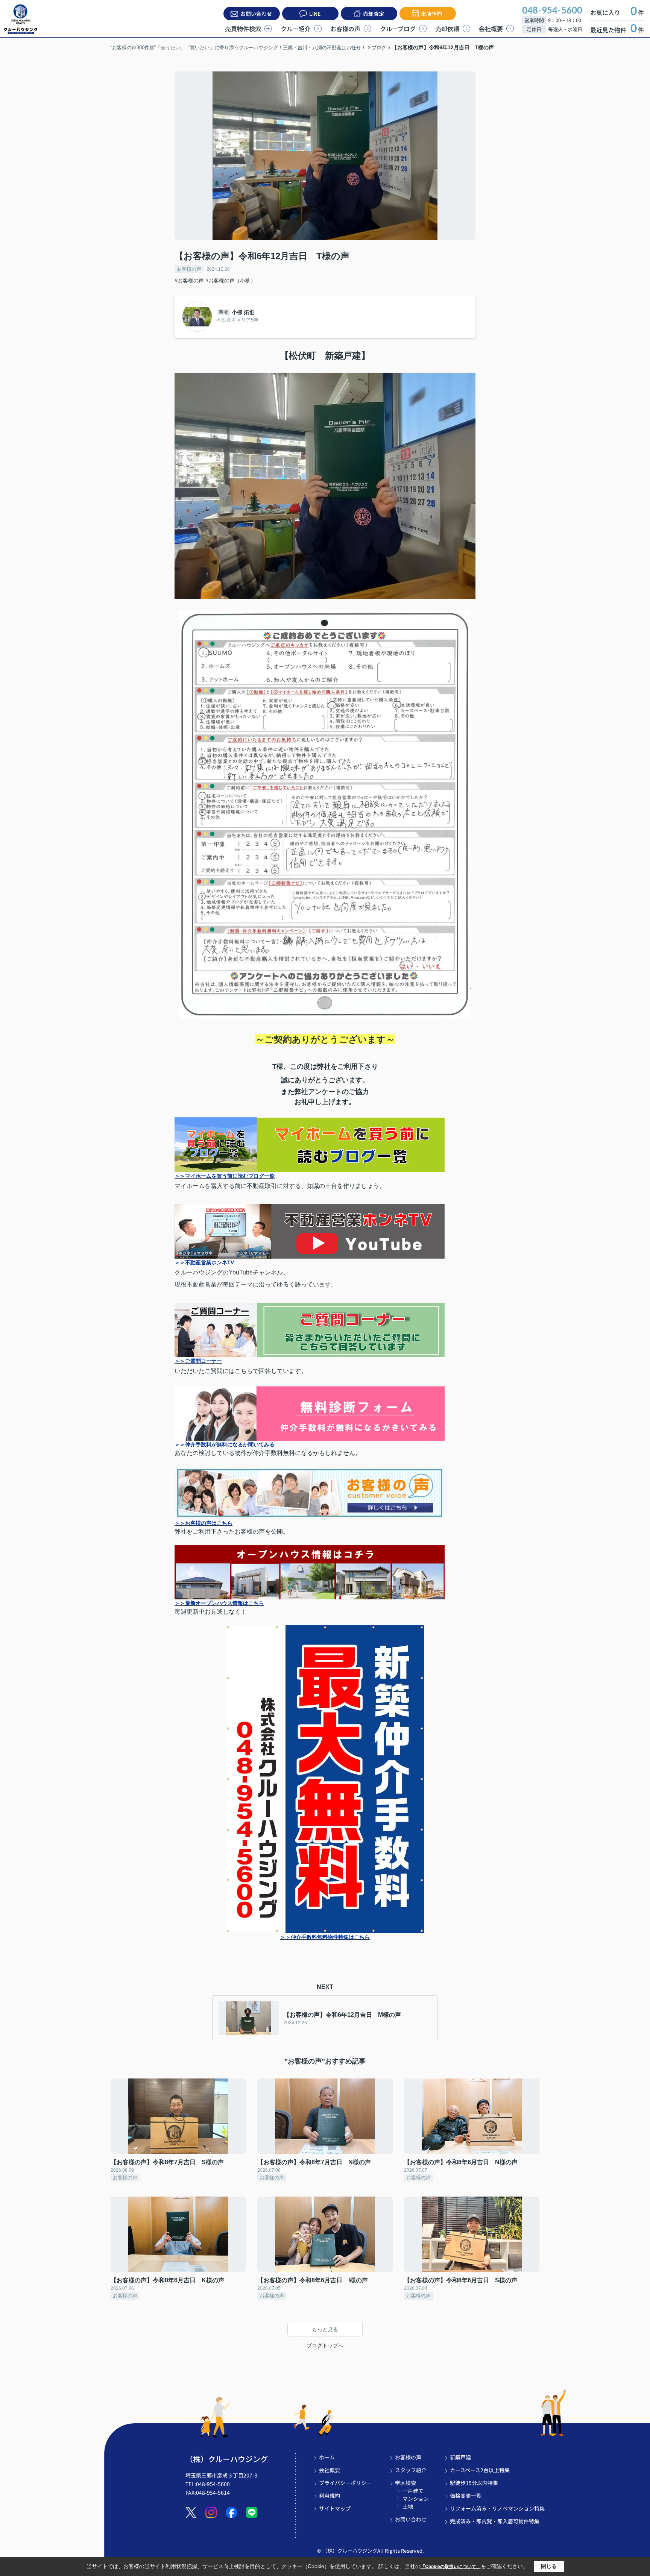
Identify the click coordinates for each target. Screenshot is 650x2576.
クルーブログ (398, 29)
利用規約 (330, 2496)
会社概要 (491, 29)
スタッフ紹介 (411, 2470)
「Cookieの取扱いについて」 (451, 2567)
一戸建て (413, 2491)
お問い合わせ (256, 14)
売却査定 (374, 14)
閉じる (549, 2566)
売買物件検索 (243, 29)
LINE (315, 14)
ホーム (327, 2457)
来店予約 (431, 14)
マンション (416, 2499)
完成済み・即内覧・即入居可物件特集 (495, 2521)
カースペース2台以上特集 (480, 2470)
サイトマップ (335, 2508)
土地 (408, 2506)
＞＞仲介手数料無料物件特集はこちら (325, 1937)
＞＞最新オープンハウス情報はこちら (219, 1603)
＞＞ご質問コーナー (198, 1361)
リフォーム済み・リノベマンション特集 (497, 2508)
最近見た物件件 (617, 30)
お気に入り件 (617, 12)
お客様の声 (345, 29)
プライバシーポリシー (345, 2483)
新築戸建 (460, 2457)
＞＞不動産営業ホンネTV (204, 1262)
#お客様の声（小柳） (231, 281)
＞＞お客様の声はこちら (204, 1523)
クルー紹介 (296, 29)
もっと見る (325, 2329)
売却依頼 (447, 29)
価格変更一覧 (466, 2496)
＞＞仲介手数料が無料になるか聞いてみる (225, 1444)
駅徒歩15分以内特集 (474, 2483)
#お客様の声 (189, 281)
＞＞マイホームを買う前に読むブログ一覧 (225, 1176)
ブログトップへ (325, 2345)
